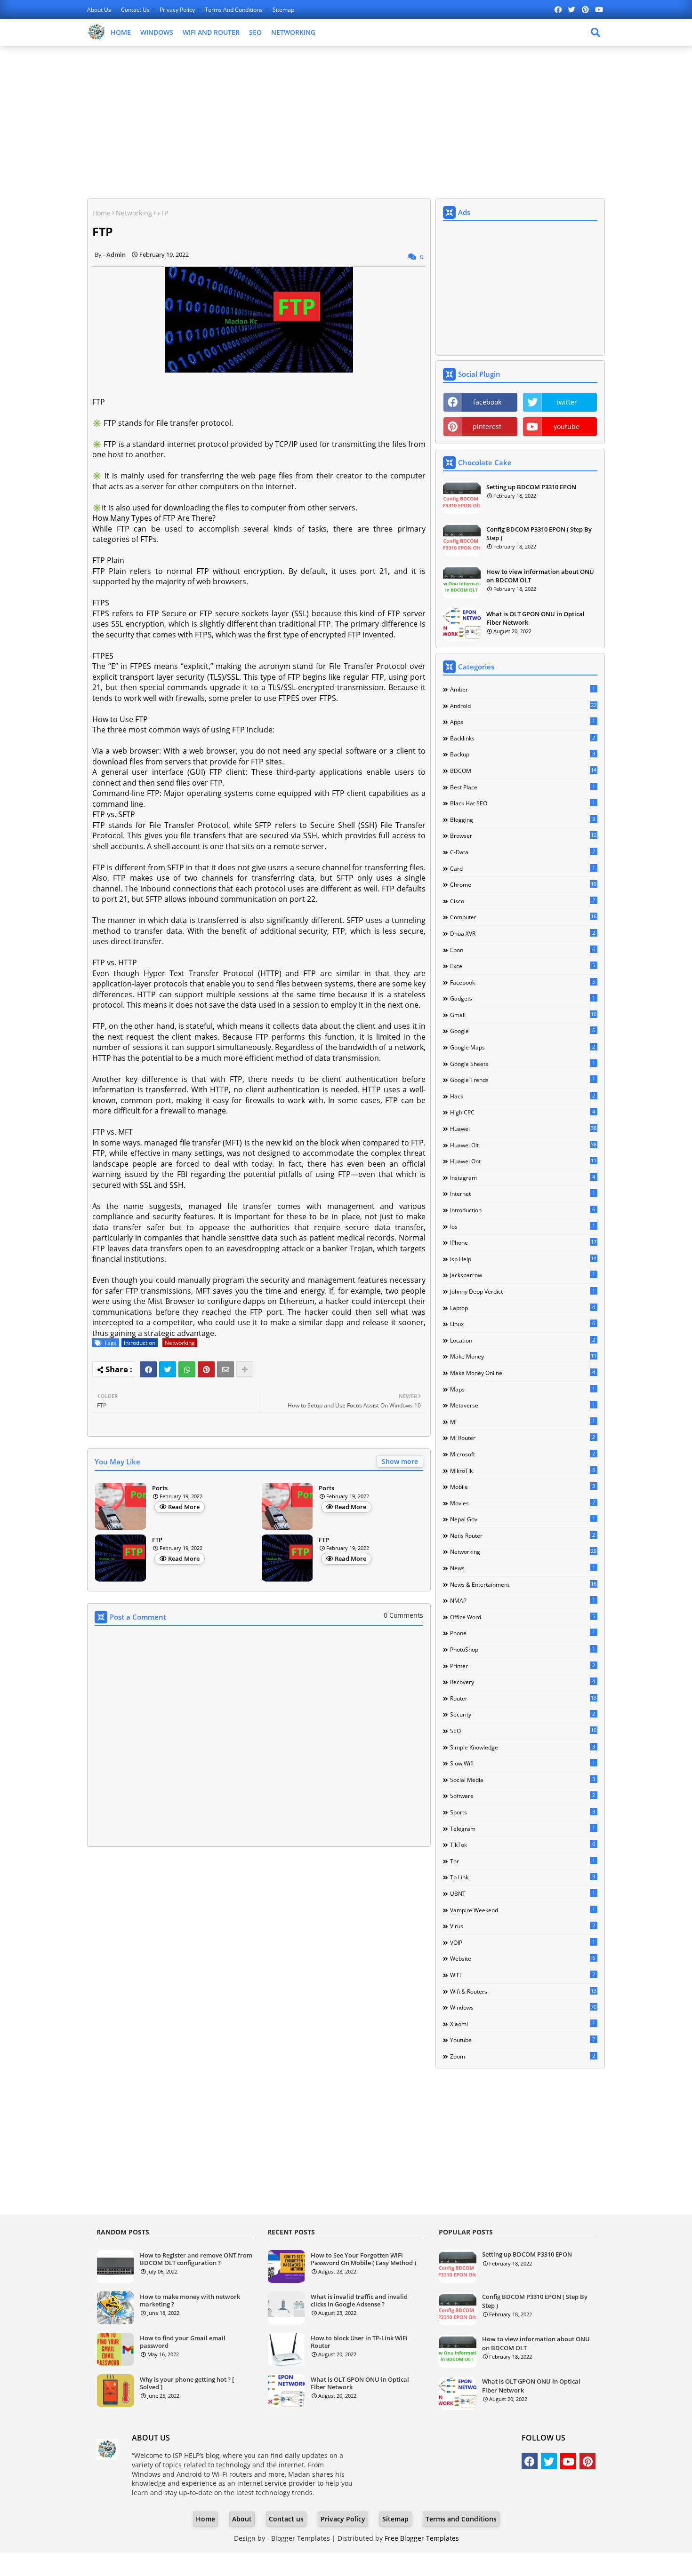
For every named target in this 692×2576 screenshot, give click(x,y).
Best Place (523, 787)
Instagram (523, 1177)
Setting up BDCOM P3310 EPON (531, 487)
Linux (523, 1324)
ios (523, 1226)
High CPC (523, 1112)
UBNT (523, 1893)
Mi (523, 1422)
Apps (523, 722)
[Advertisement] (346, 121)
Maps (523, 1389)
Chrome (523, 884)
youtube (567, 426)
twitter (567, 402)
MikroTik (523, 1471)
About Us (100, 10)
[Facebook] (148, 1369)
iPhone (523, 1242)
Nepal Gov (523, 1519)
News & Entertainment (523, 1584)
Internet (523, 1193)
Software (523, 1796)
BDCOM (523, 771)
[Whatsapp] (187, 1369)
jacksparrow (523, 1275)
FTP (157, 1540)
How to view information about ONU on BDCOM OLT (540, 576)
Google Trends (523, 1080)
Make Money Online (523, 1373)
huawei (523, 1129)
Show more (400, 1461)
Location (523, 1340)
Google (523, 1031)
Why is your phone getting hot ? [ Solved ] (187, 2383)
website (523, 1958)
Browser (523, 835)
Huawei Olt (523, 1145)
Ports (160, 1488)
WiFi (523, 1975)
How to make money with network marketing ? (190, 2301)
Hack (523, 1096)
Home (101, 213)
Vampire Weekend (523, 1910)
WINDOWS (157, 32)
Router (523, 1698)
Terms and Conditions (234, 10)
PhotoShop (523, 1649)
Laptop (523, 1308)
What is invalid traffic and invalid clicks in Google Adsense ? (359, 2301)
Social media (523, 1780)
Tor (523, 1861)
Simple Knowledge (523, 1747)
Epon (523, 950)
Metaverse (523, 1405)
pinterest (487, 426)
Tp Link (523, 1877)
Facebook (523, 982)
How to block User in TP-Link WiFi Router (359, 2342)
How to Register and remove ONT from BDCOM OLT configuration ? (196, 2259)
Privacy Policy (178, 10)
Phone (523, 1633)
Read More (184, 1507)
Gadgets (523, 998)
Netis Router (523, 1535)
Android (523, 706)
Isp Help (523, 1259)
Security (523, 1714)
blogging (523, 819)
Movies (523, 1503)
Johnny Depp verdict (523, 1291)
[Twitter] (168, 1369)
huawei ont (523, 1161)
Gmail (523, 1015)
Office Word (523, 1617)
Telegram (523, 1829)
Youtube (523, 2040)
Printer (523, 1666)
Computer (523, 917)
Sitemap (283, 10)
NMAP (523, 1600)
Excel (523, 966)
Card (523, 868)
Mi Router (523, 1438)
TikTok (523, 1845)
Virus (523, 1926)
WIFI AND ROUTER (211, 32)
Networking (134, 213)
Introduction (140, 1343)
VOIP (523, 1942)
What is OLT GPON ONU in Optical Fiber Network (535, 618)
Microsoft (523, 1454)
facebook (487, 402)
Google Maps (523, 1047)
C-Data (523, 852)
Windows (523, 2007)
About (242, 2519)
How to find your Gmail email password (183, 2342)
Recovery (523, 1682)
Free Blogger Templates (422, 2538)
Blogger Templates (301, 2538)
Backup (523, 754)
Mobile (523, 1487)
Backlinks (523, 738)
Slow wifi (523, 1763)
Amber (523, 689)
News (523, 1568)
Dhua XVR (523, 933)
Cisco (523, 901)
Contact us (136, 10)
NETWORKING (293, 32)
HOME (121, 32)
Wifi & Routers (523, 1991)
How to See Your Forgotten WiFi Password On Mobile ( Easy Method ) (363, 2259)
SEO (255, 32)
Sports (523, 1812)
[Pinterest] (206, 1369)
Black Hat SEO (523, 803)
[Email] (225, 1369)
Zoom (523, 2056)
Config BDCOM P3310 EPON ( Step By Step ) (539, 533)
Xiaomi (523, 2024)
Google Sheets (523, 1064)
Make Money (523, 1356)
